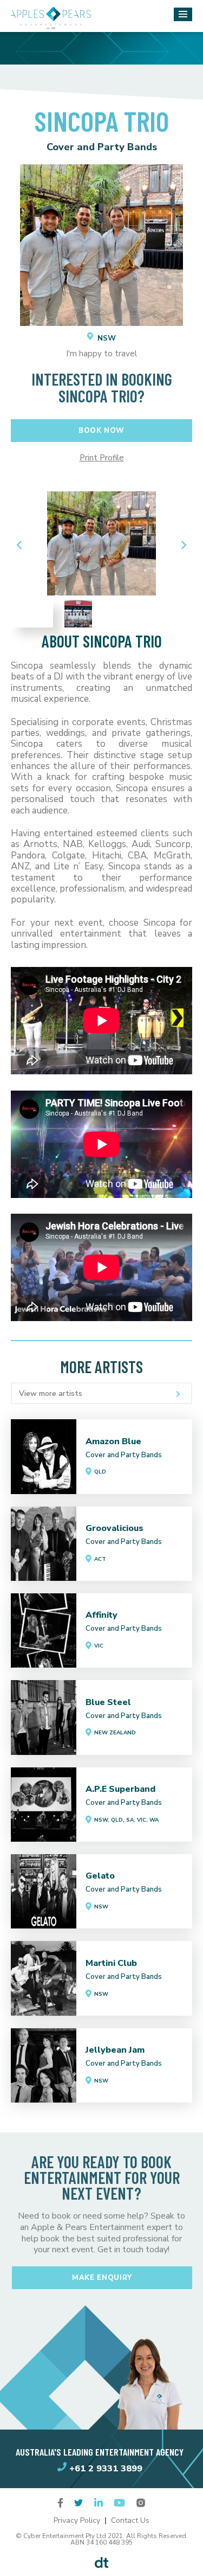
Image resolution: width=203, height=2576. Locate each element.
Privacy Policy (77, 2520)
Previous (22, 545)
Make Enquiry (102, 2278)
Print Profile (102, 458)
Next (181, 545)
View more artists (51, 1393)
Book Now (101, 431)
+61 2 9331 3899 (106, 2468)
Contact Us (130, 2520)
